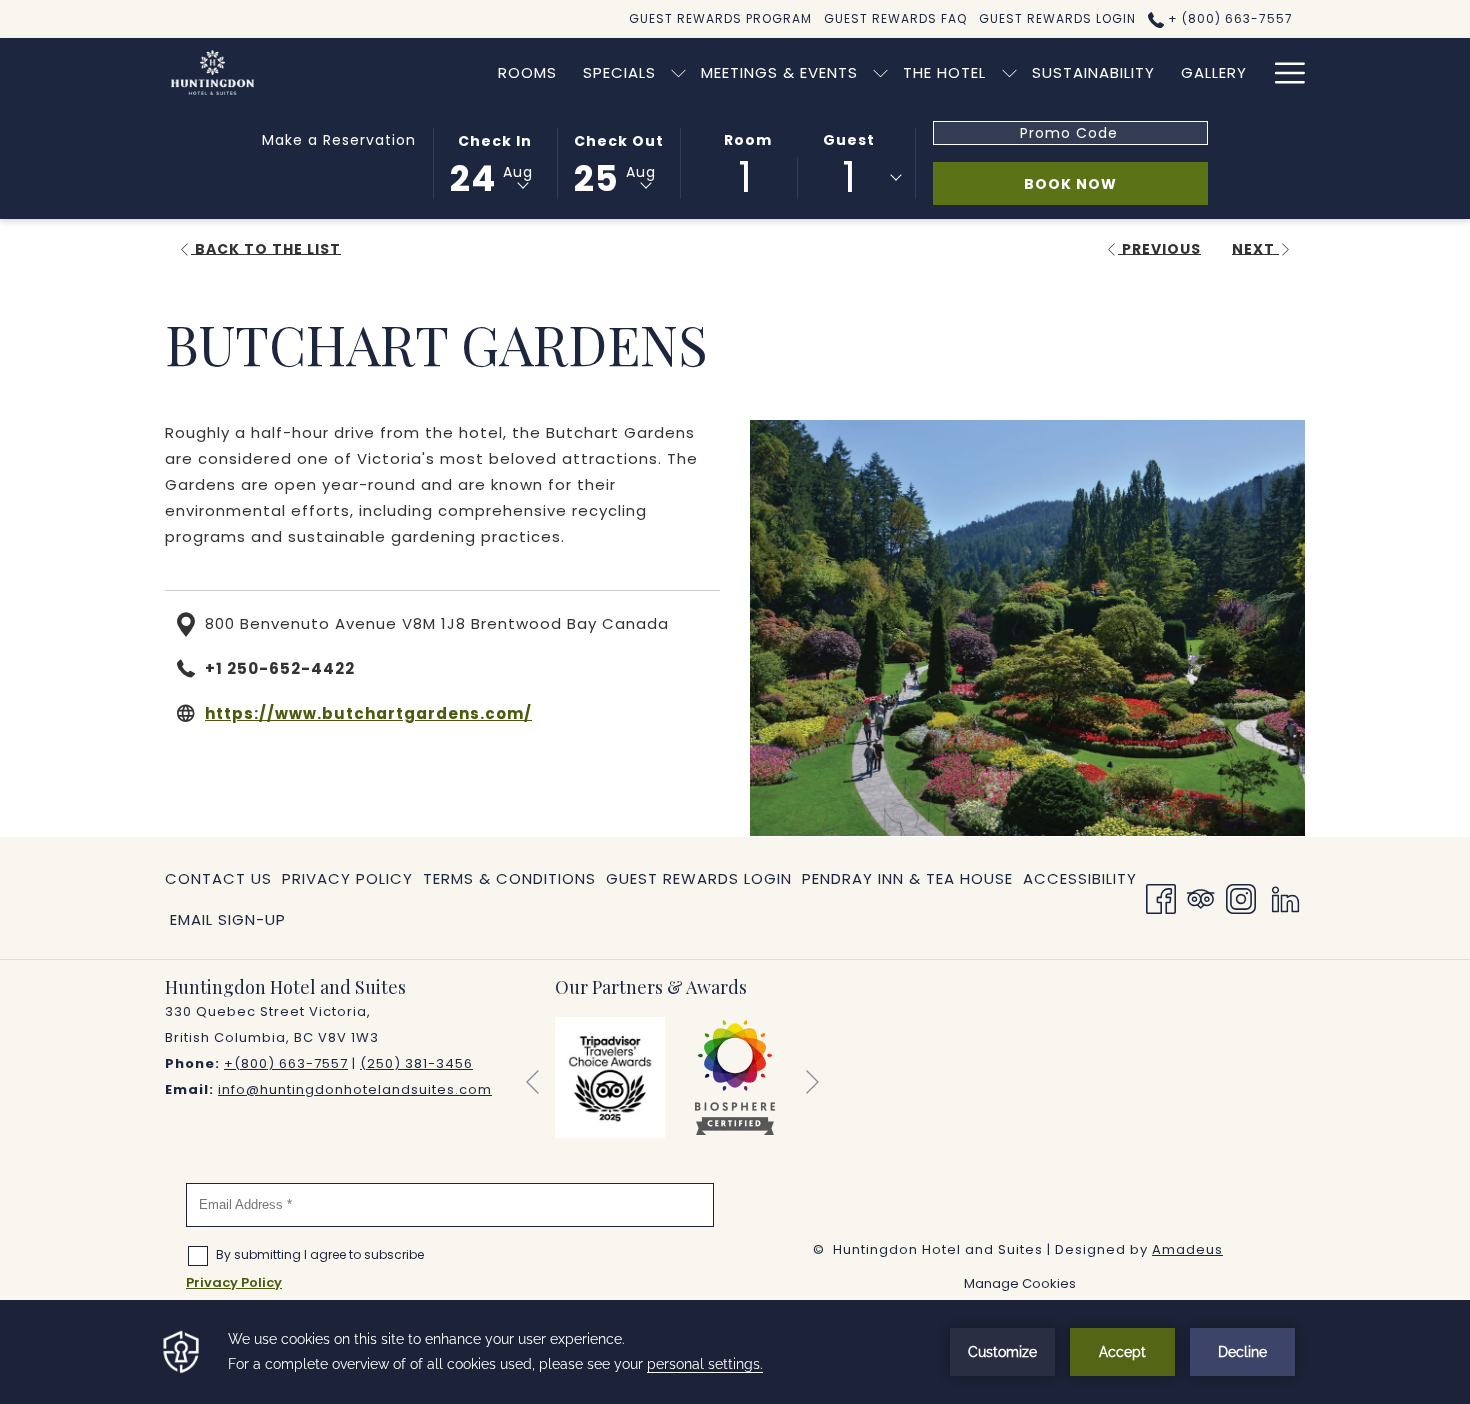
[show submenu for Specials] (678, 72)
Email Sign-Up (228, 919)
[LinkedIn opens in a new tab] (1285, 896)
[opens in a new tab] (610, 1076)
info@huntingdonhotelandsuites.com (355, 1089)
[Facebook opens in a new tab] (1161, 896)
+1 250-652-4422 (280, 668)
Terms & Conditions (509, 878)
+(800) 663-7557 (286, 1063)
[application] (735, 1352)
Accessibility (1080, 878)
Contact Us (218, 878)
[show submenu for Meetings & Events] (880, 72)
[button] (495, 162)
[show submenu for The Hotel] (1009, 72)
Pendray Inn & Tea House (907, 883)
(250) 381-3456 (416, 1063)
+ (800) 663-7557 (1228, 18)
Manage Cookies (1020, 1283)
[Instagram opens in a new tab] (1241, 896)
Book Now (1116, 183)
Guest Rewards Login (699, 878)
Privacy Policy (347, 878)
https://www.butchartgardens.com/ (368, 713)
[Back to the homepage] (212, 72)
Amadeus (1187, 1249)
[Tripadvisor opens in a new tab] (1201, 896)
